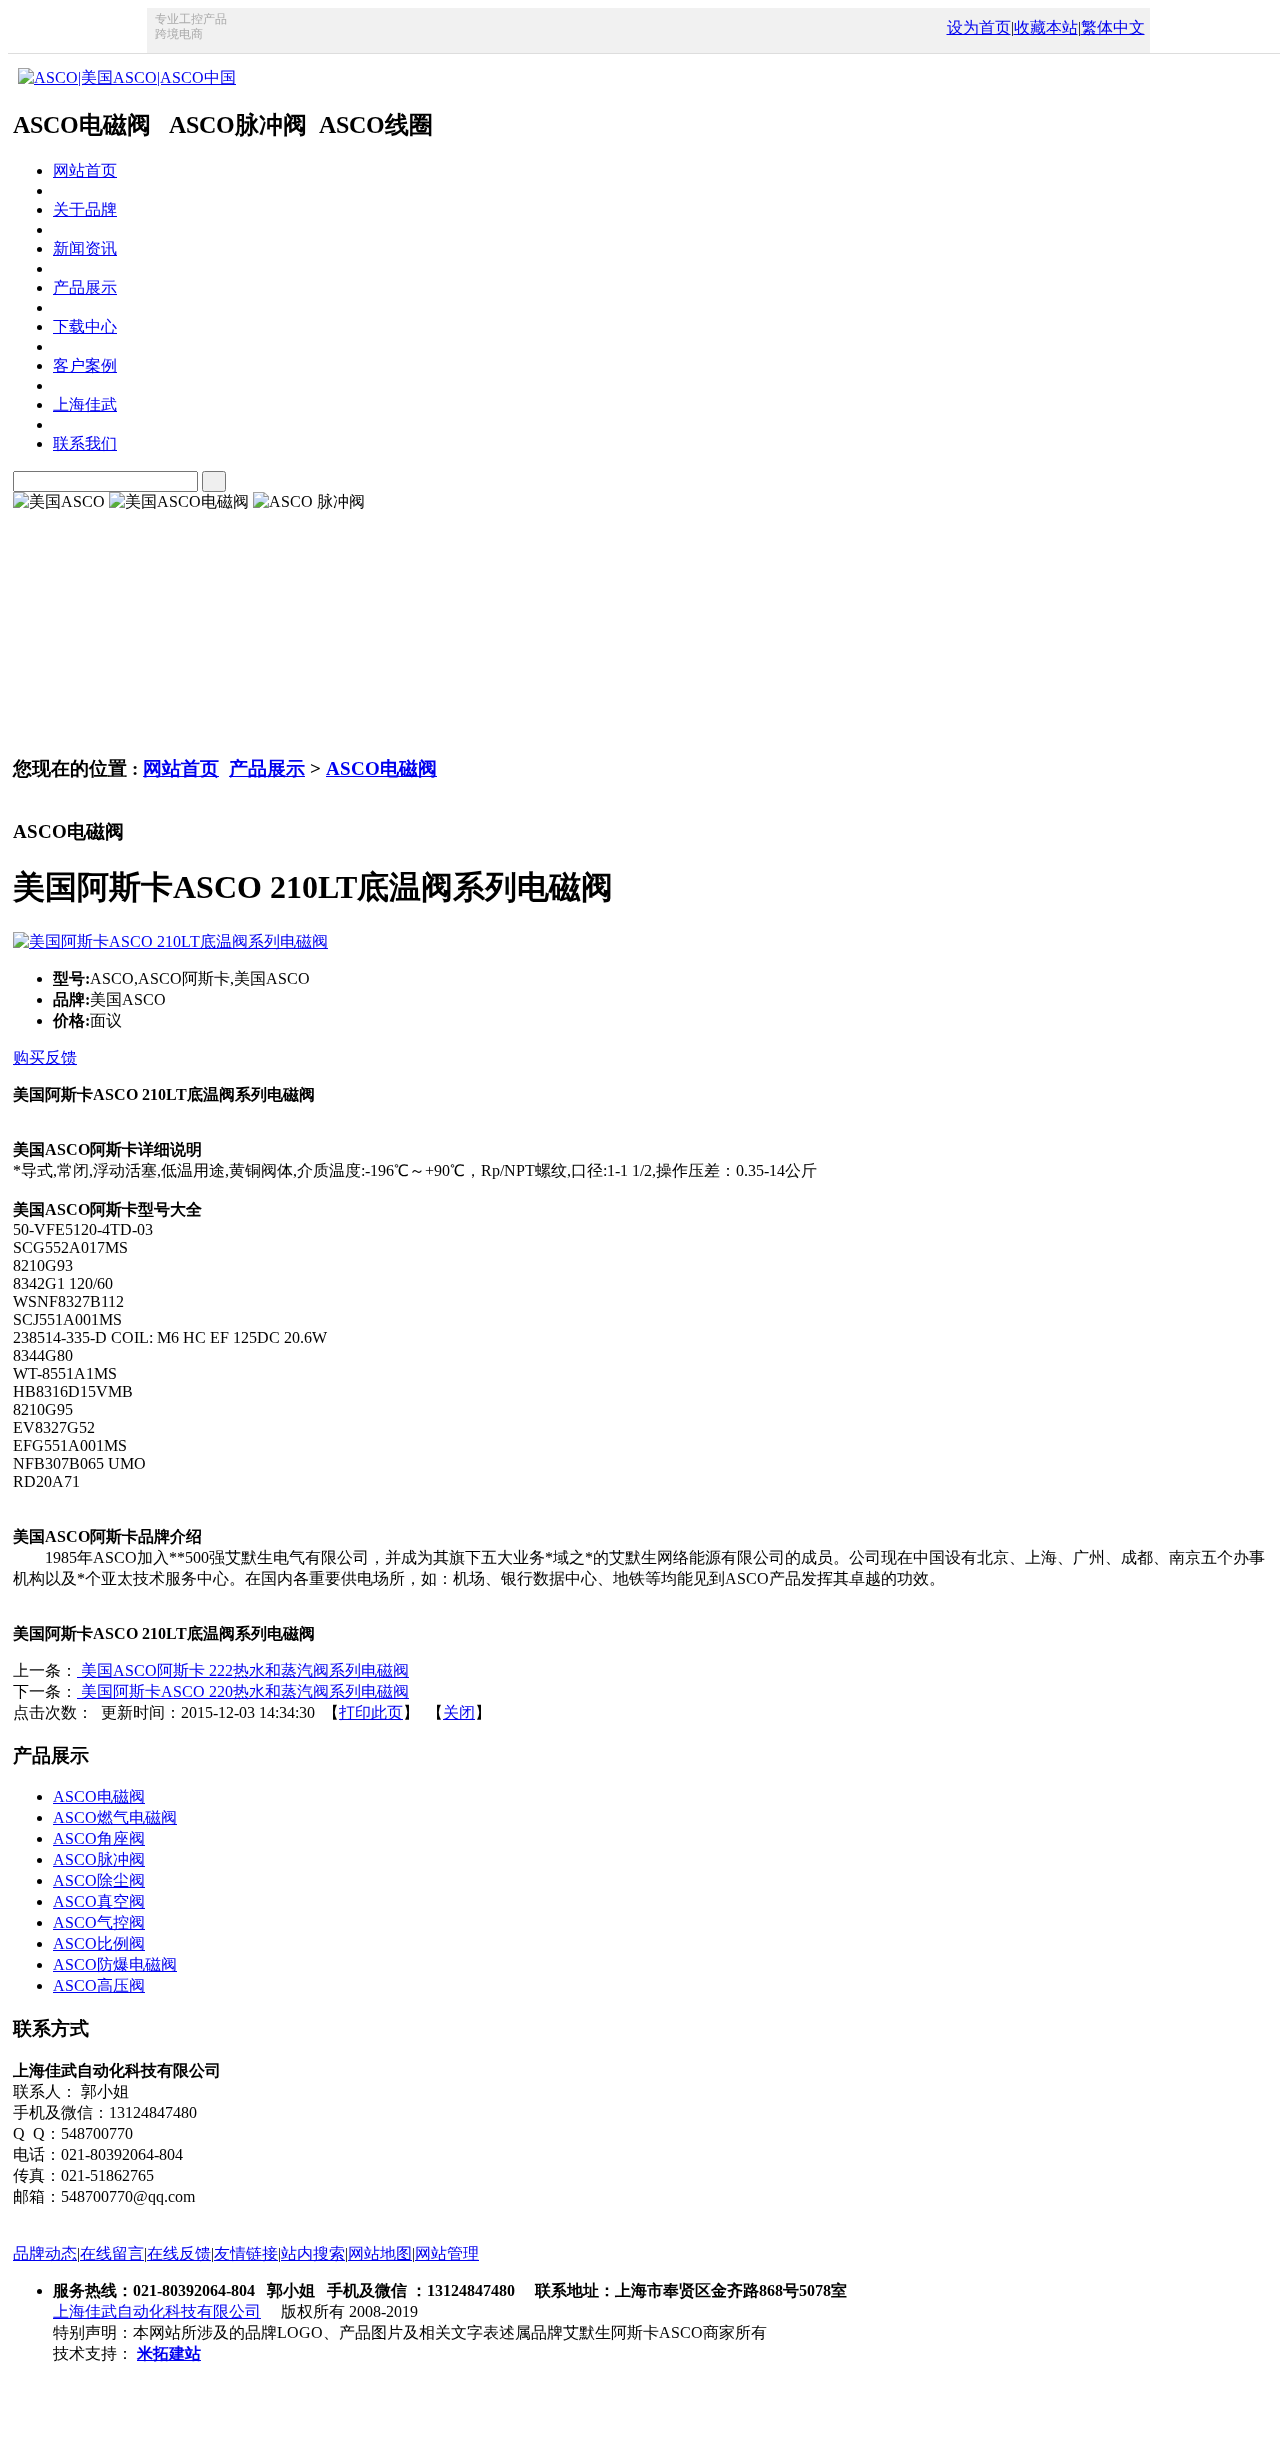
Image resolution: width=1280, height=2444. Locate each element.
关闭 (459, 1712)
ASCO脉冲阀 (99, 1859)
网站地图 (380, 2253)
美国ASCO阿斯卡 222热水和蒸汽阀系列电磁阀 (243, 1670)
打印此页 (371, 1712)
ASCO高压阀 (99, 1985)
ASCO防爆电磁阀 (115, 1964)
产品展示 (267, 768)
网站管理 (447, 2253)
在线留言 (112, 2253)
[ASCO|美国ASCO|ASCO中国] (124, 77)
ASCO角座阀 (99, 1838)
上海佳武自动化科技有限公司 (157, 2311)
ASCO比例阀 (99, 1943)
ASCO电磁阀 (381, 768)
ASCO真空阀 (99, 1901)
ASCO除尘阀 (99, 1880)
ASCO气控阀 (99, 1922)
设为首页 (979, 27)
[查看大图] (170, 941)
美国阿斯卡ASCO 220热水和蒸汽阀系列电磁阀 (243, 1691)
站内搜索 (313, 2253)
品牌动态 (45, 2253)
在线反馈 (179, 2253)
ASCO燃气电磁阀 (115, 1817)
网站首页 (181, 768)
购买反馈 (45, 1057)
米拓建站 (169, 2353)
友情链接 (246, 2253)
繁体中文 (1113, 27)
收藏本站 (1046, 27)
